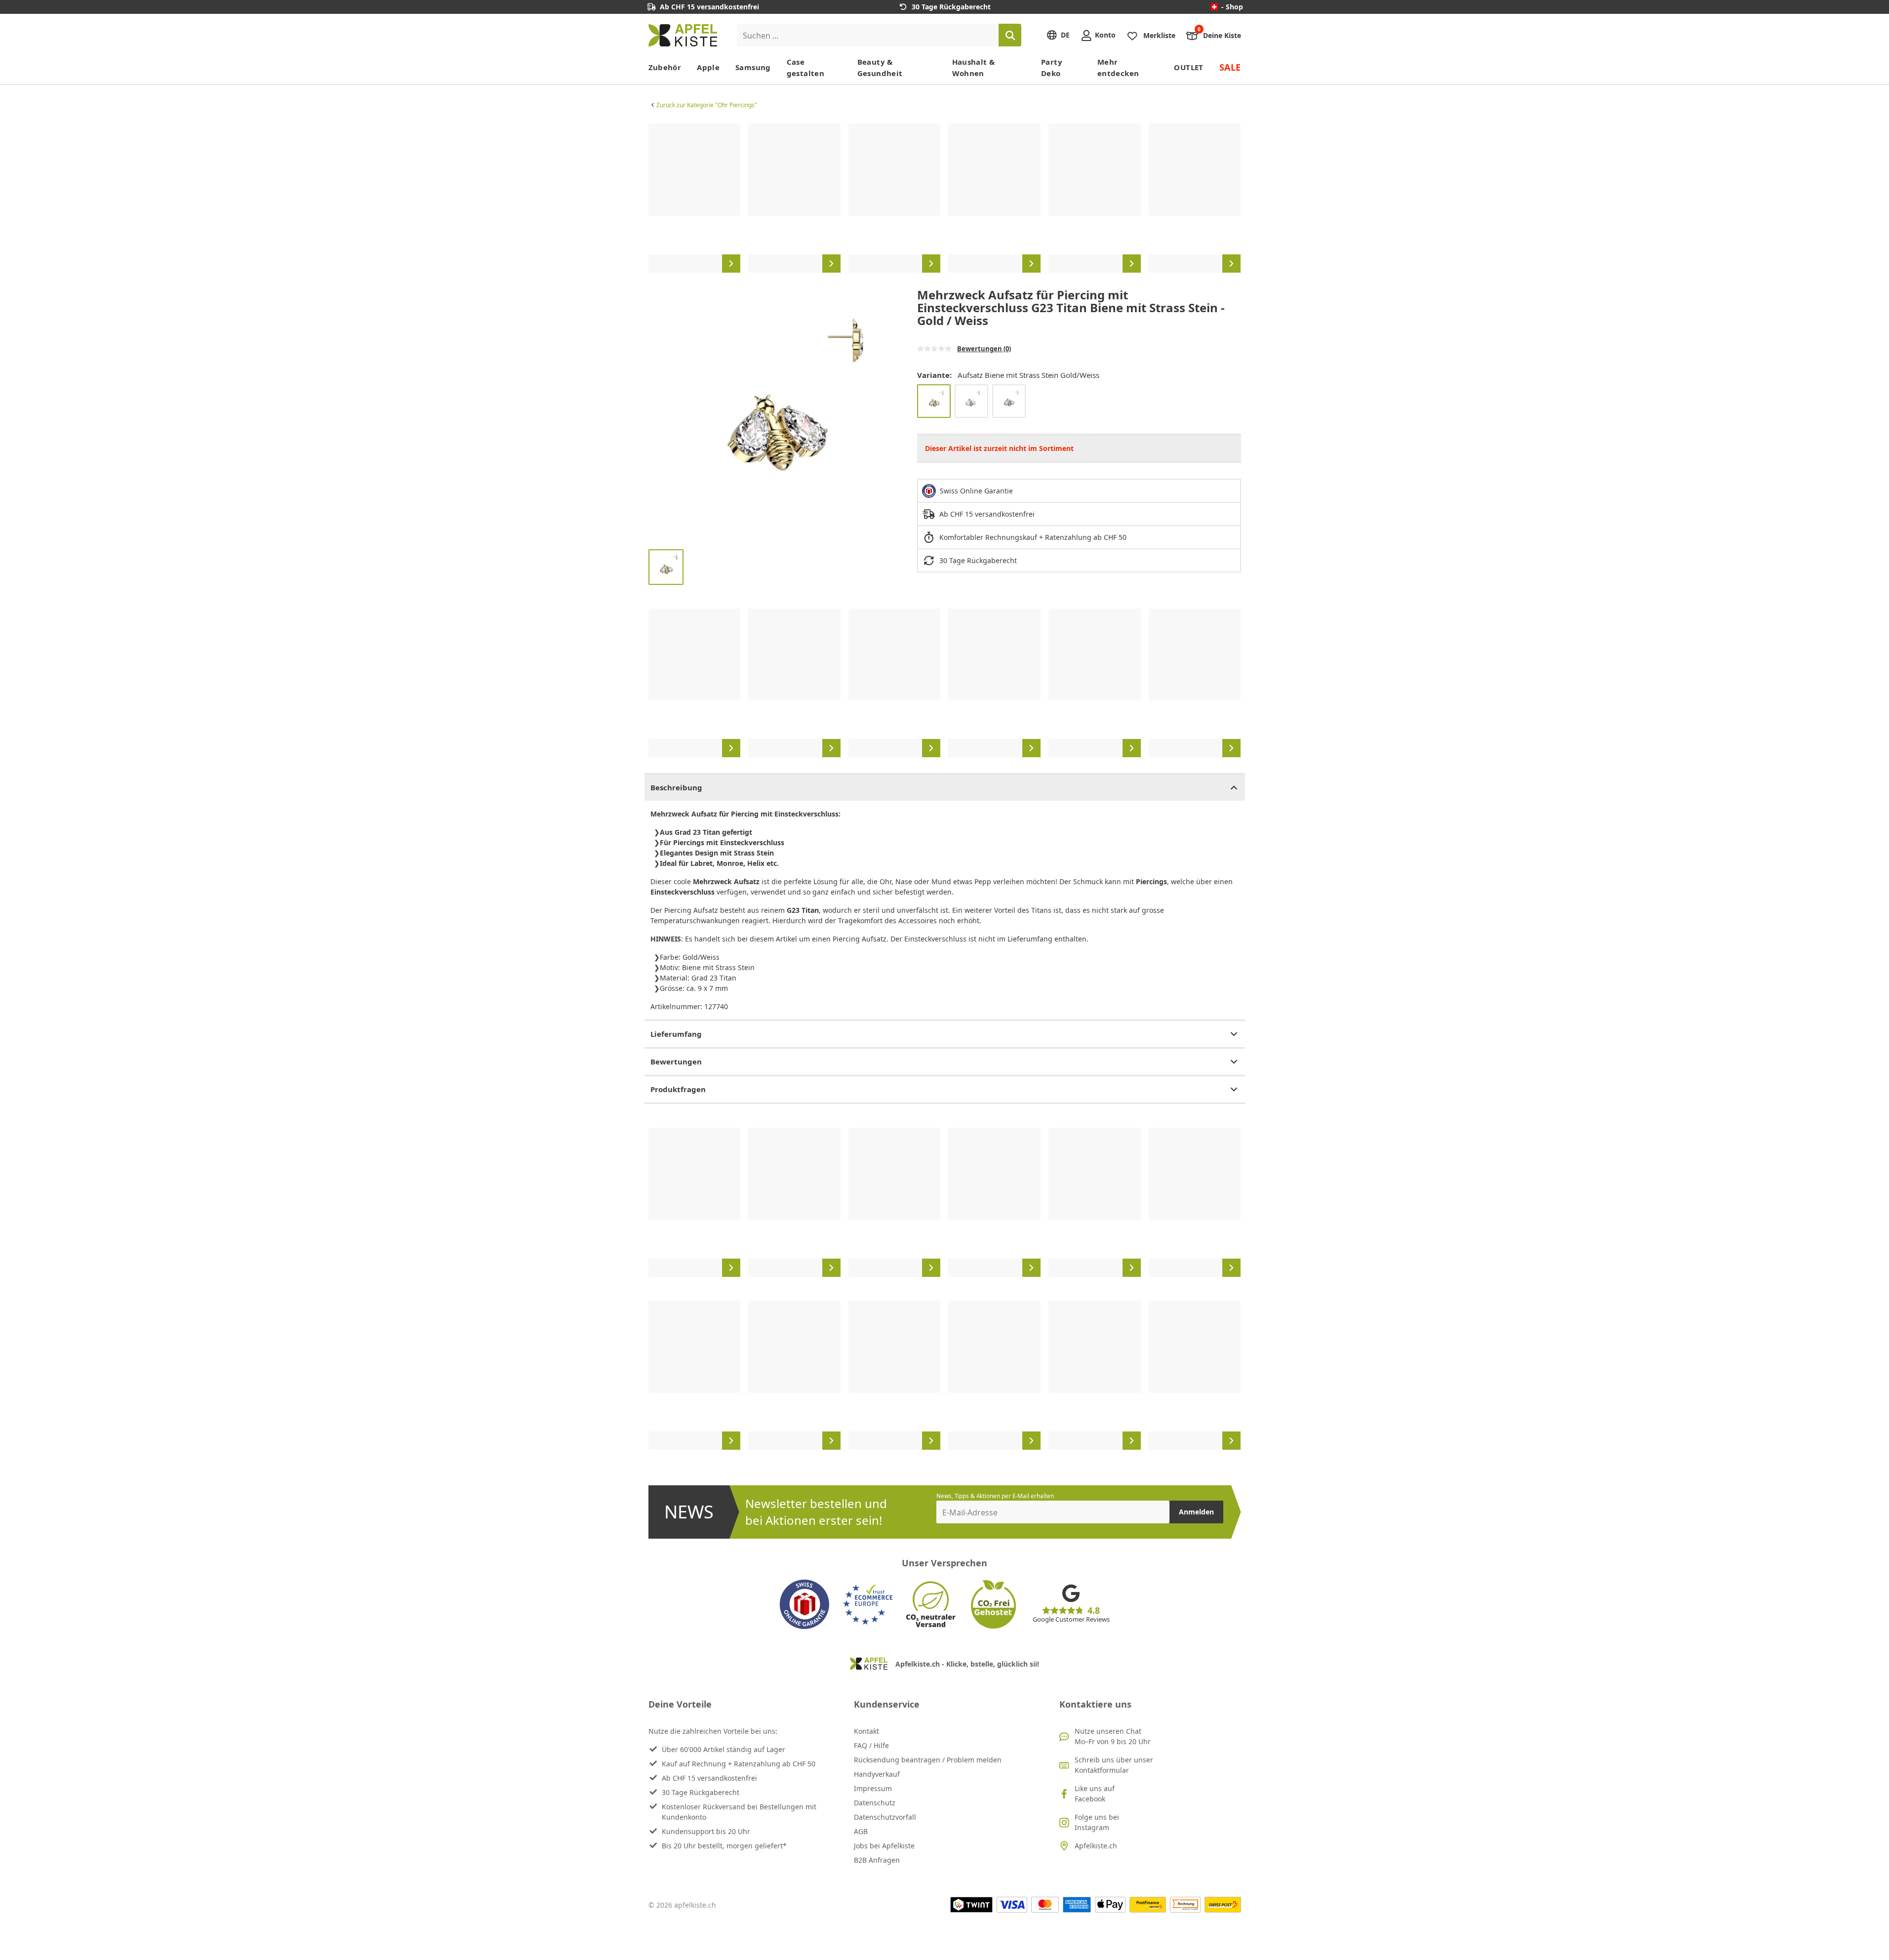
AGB (861, 1831)
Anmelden (1196, 1512)
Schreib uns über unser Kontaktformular (1114, 1765)
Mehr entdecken (1118, 67)
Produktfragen (678, 1089)
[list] (945, 198)
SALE (1230, 67)
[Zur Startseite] (683, 35)
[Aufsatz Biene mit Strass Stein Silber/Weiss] (1009, 401)
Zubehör (665, 67)
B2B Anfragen (877, 1860)
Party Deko (1052, 67)
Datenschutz (875, 1803)
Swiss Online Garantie (976, 491)
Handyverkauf (877, 1774)
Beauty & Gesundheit (880, 67)
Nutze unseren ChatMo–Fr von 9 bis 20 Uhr (1113, 1736)
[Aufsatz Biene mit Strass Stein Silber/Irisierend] (971, 401)
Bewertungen (676, 1062)
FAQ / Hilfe (871, 1745)
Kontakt (866, 1731)
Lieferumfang (676, 1034)
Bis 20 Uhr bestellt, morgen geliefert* (724, 1846)
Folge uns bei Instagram (1097, 1822)
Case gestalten (805, 67)
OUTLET (1188, 67)
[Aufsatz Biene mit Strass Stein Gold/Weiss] (934, 401)
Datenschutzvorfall (885, 1817)
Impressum (873, 1788)
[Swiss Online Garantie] (804, 1604)
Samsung (753, 67)
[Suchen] (1010, 35)
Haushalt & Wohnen (974, 67)
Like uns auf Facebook (1095, 1794)
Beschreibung (676, 787)
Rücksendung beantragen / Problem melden (928, 1760)
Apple (708, 67)
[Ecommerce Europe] (868, 1604)
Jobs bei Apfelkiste (884, 1846)
